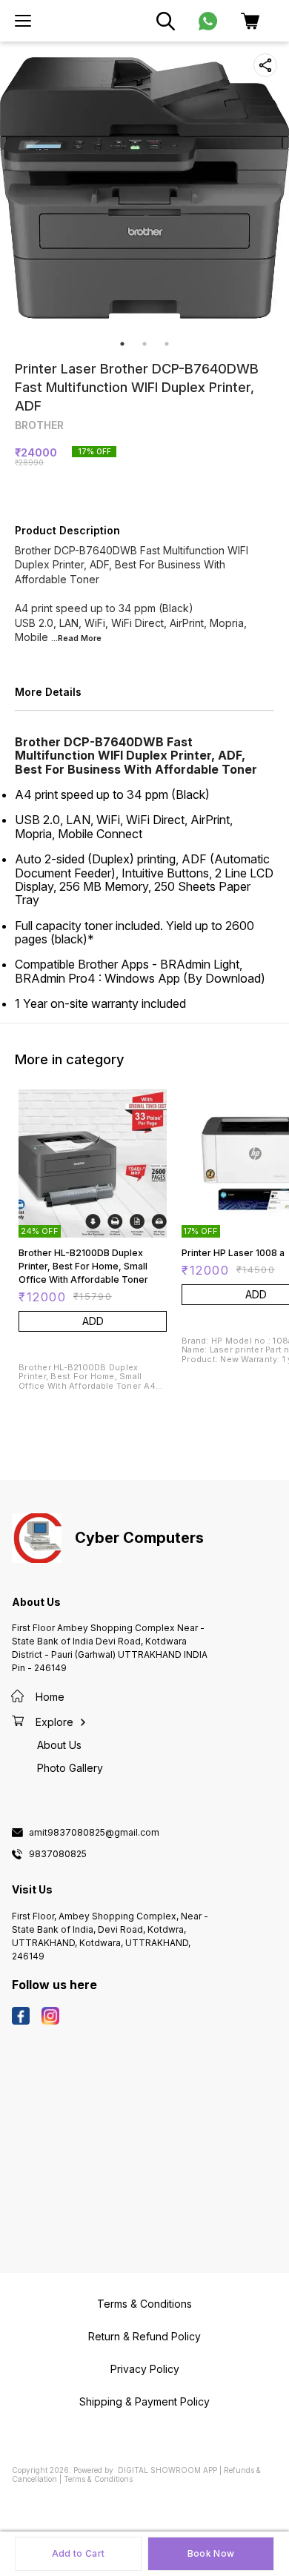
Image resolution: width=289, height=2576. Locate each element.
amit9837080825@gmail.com (94, 1833)
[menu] (23, 21)
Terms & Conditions (98, 2479)
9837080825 (58, 1854)
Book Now (211, 2553)
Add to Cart (78, 2553)
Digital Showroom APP (167, 2470)
